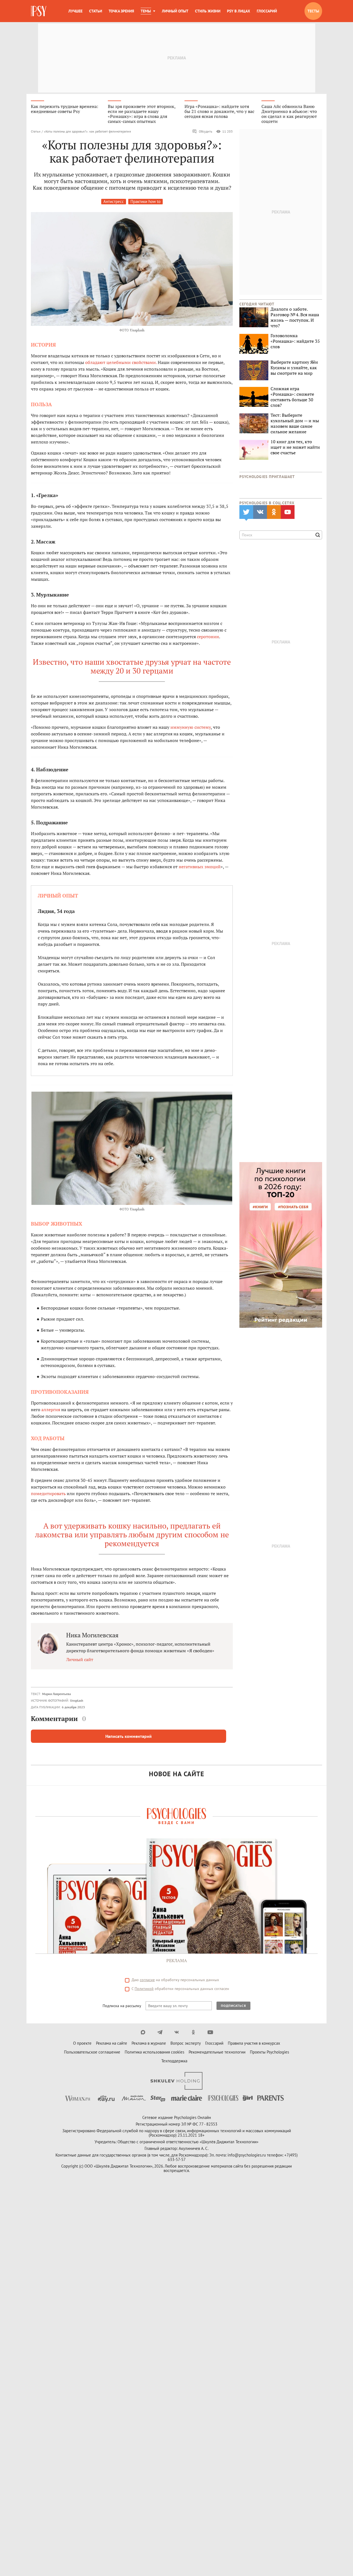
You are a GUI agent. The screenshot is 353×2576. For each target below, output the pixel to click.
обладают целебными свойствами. (121, 362)
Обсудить (206, 131)
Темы (146, 11)
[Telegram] (160, 2032)
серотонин (208, 637)
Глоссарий (267, 11)
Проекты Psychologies (269, 2052)
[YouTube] (210, 2032)
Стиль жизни (208, 11)
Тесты (313, 11)
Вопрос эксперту (186, 2043)
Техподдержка (174, 2061)
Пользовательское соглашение (92, 2052)
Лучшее (75, 11)
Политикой (144, 1989)
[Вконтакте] (177, 2032)
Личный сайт (80, 1659)
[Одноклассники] (193, 2032)
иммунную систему (191, 727)
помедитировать (48, 1493)
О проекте (82, 2043)
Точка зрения (121, 11)
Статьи (96, 11)
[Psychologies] (39, 11)
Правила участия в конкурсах (254, 2043)
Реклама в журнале (149, 2043)
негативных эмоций (200, 867)
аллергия (51, 1410)
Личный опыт (175, 11)
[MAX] (143, 2032)
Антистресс (114, 201)
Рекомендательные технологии (217, 2052)
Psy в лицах (239, 11)
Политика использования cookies (154, 2052)
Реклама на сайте (112, 2043)
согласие (147, 1980)
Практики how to (145, 201)
